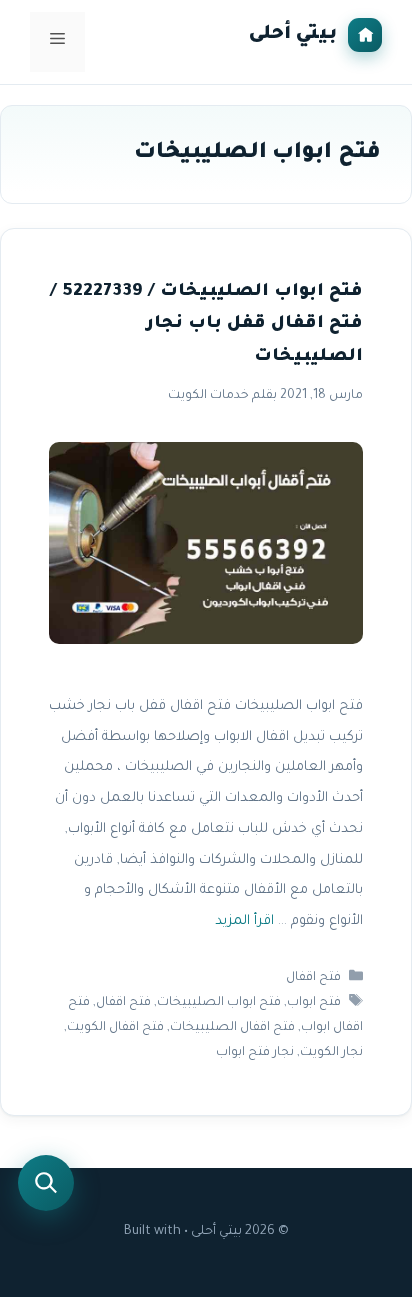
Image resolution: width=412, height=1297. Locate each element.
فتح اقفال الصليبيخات (232, 1028)
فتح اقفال (313, 978)
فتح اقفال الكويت (115, 1028)
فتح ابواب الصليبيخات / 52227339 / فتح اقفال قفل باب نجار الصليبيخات (206, 325)
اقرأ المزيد (244, 921)
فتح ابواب (314, 1003)
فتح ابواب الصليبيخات (219, 1003)
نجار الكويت (331, 1054)
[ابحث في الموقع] (46, 1183)
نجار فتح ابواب (255, 1054)
